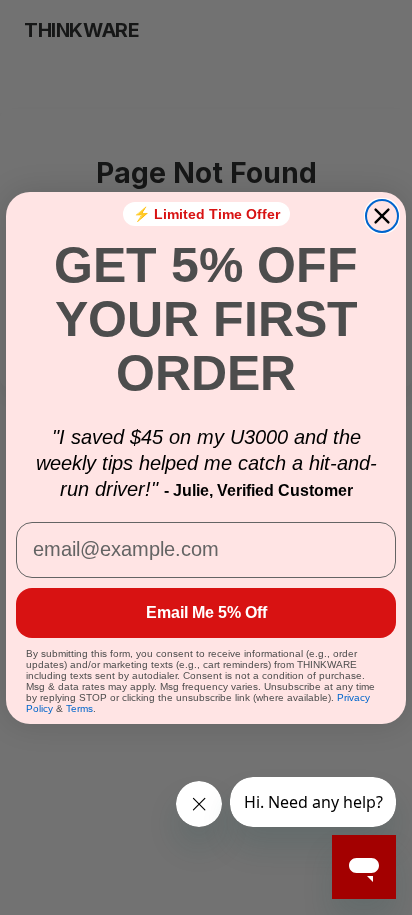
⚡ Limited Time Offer (206, 214)
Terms (79, 708)
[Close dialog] (382, 216)
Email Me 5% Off (206, 612)
